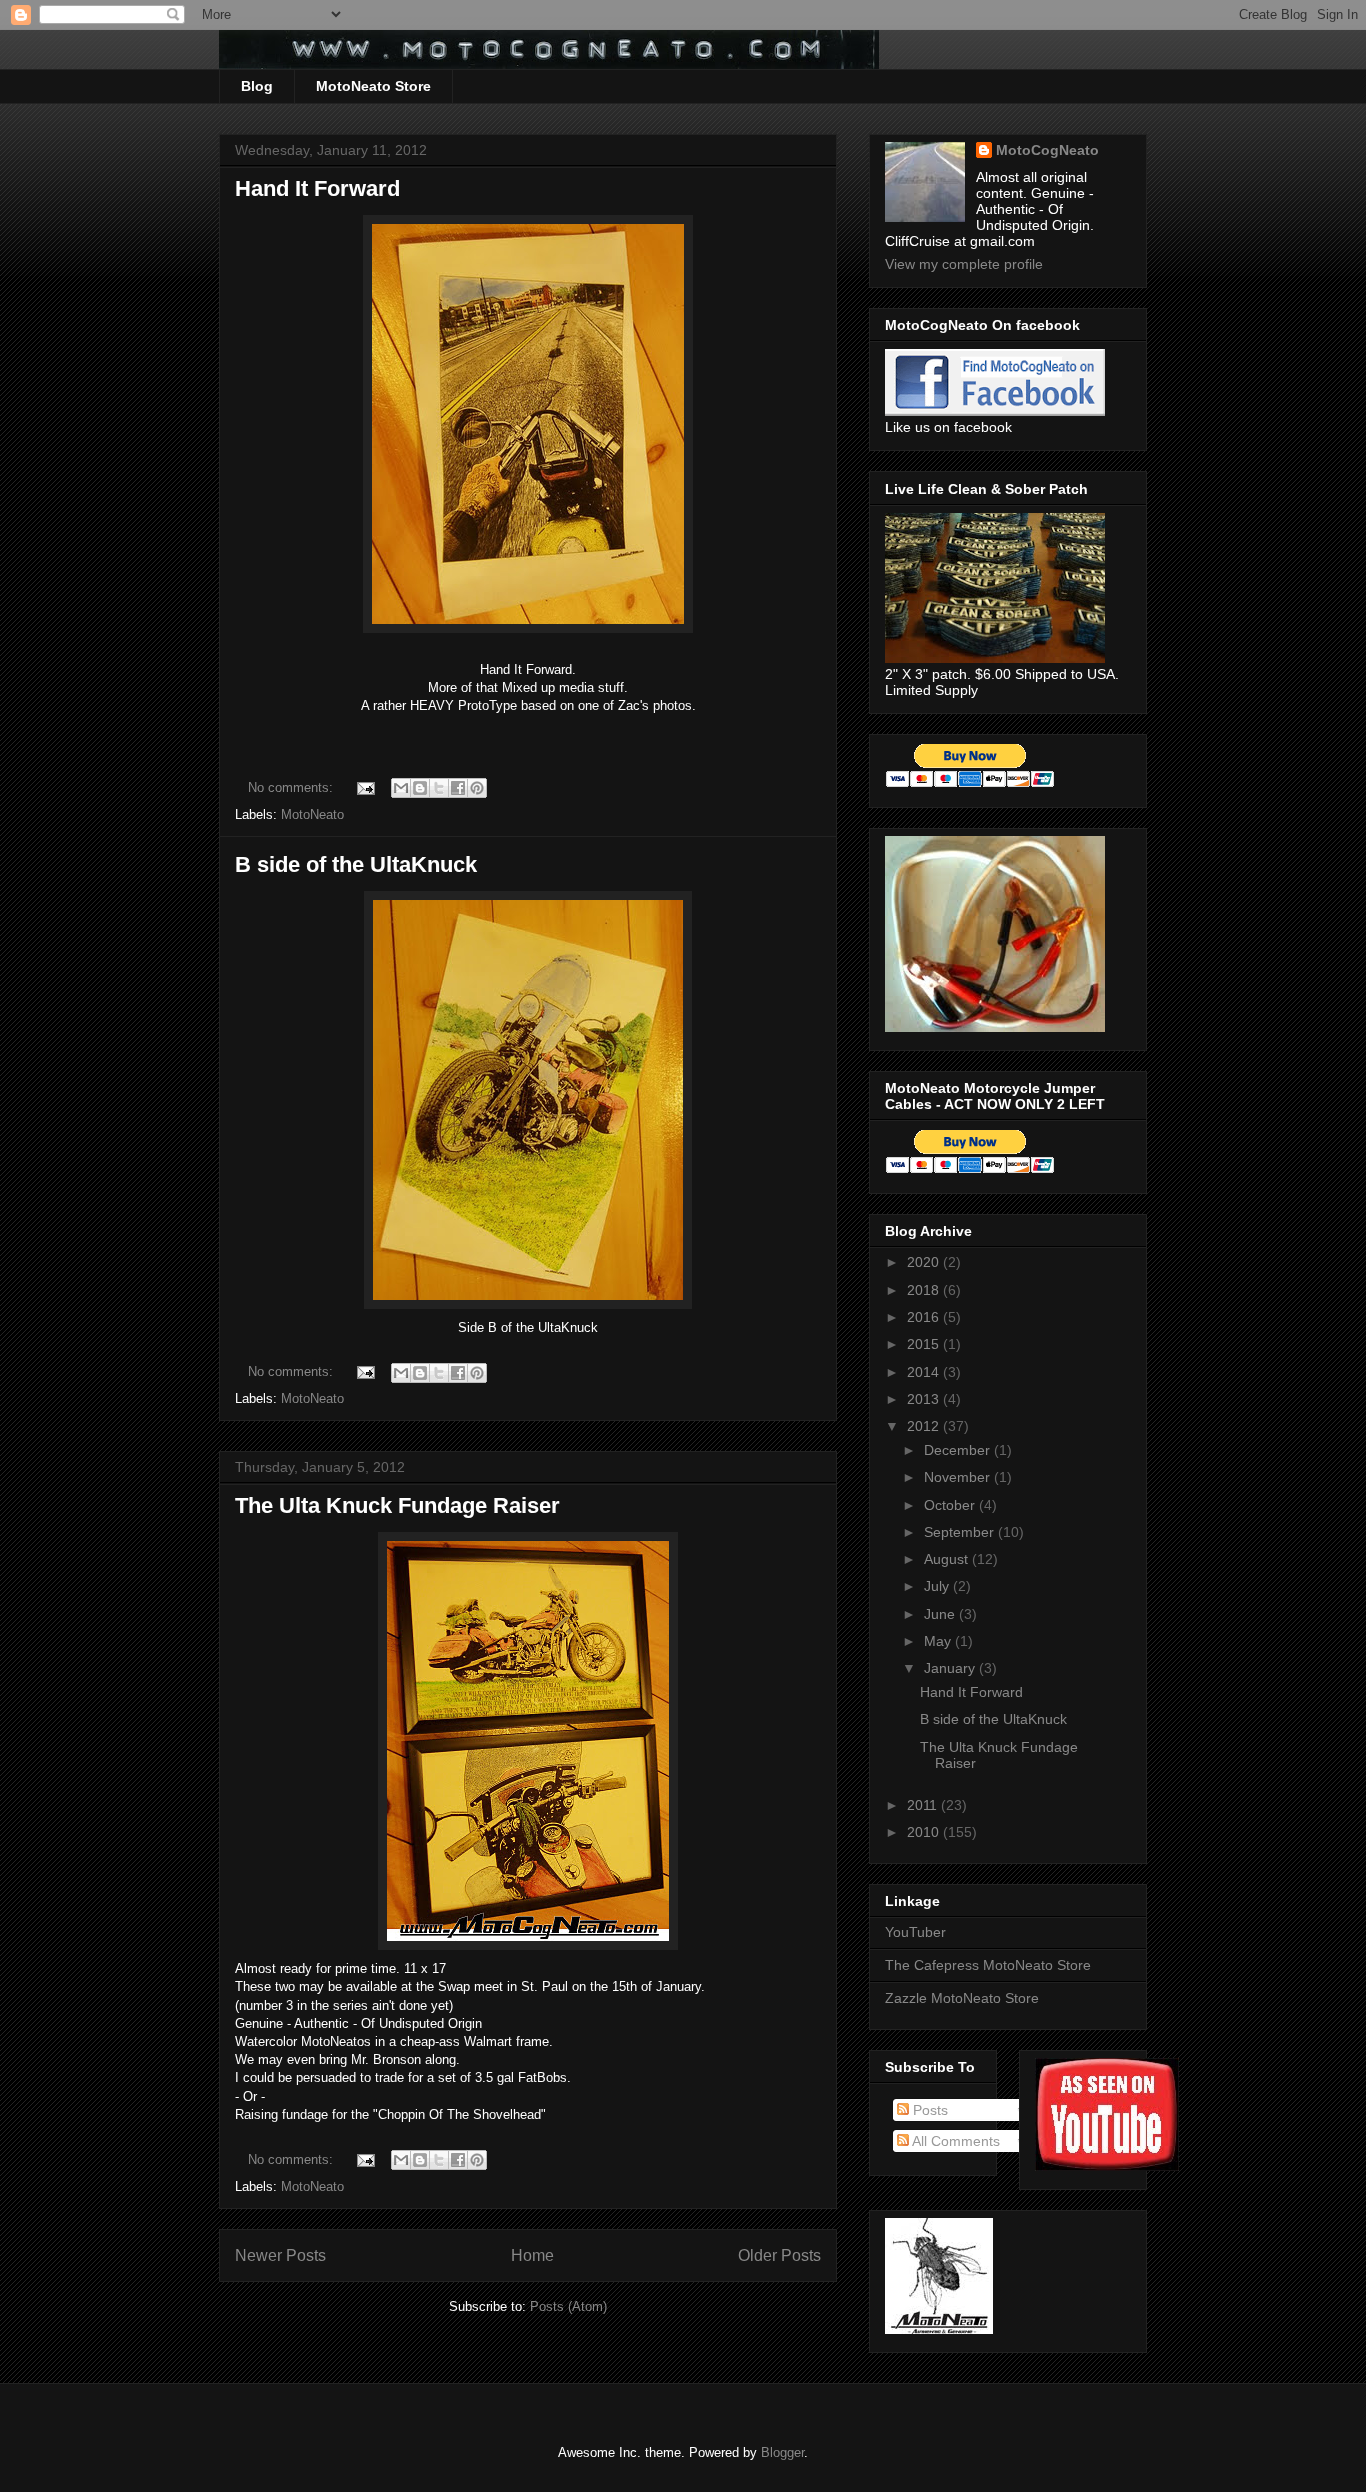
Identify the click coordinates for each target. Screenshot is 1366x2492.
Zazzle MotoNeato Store (962, 1998)
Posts (928, 2110)
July (938, 1586)
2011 (924, 1805)
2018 (925, 1290)
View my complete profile (964, 264)
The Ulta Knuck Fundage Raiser (397, 1505)
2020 (925, 1262)
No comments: (292, 787)
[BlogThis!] (420, 788)
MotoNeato (312, 814)
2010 (925, 1832)
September (961, 1532)
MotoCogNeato (1047, 150)
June (941, 1614)
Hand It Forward (317, 188)
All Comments (954, 2141)
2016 (925, 1317)
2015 (925, 1344)
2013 (925, 1399)
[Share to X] (439, 788)
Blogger (782, 2452)
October (951, 1505)
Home (532, 2255)
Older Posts (779, 2255)
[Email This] (401, 788)
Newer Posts (280, 2255)
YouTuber (915, 1932)
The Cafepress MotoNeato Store (988, 1965)
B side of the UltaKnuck (356, 864)
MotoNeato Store (373, 86)
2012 (925, 1426)
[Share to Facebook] (458, 788)
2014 (925, 1372)
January (951, 1668)
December (959, 1450)
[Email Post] (364, 787)
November (959, 1477)
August (948, 1559)
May (939, 1641)
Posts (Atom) (568, 2306)
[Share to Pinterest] (477, 788)
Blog (257, 86)
